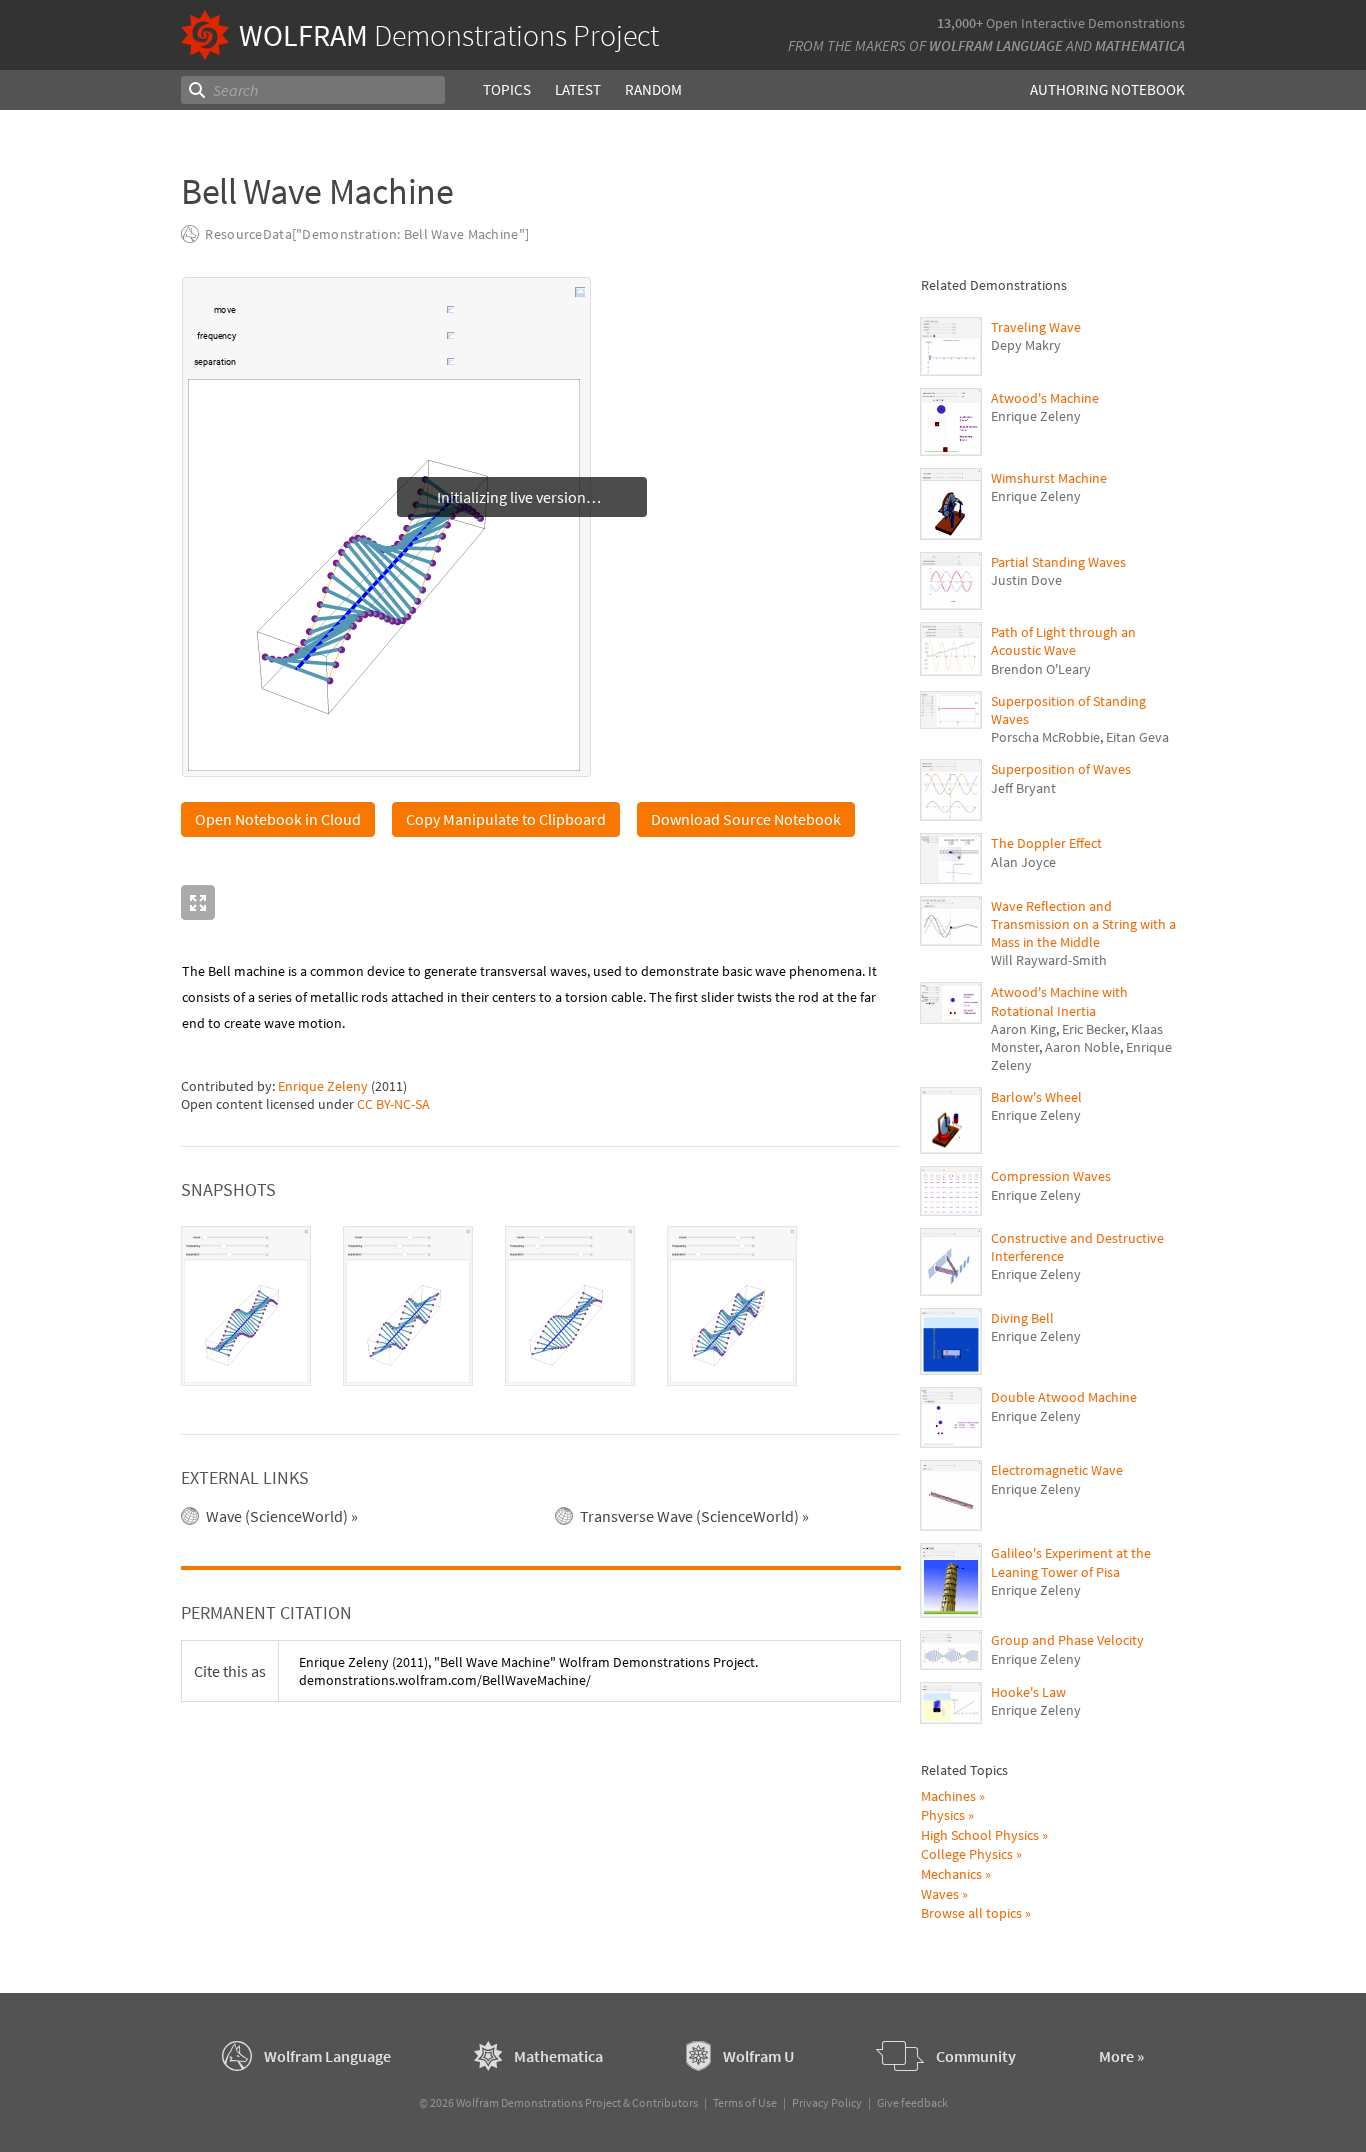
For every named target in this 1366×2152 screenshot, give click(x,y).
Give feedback (912, 2102)
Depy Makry (1026, 345)
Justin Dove (1026, 580)
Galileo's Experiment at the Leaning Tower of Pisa (1071, 1562)
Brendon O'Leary (1041, 669)
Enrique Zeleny (323, 1086)
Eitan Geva (1137, 737)
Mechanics (951, 1874)
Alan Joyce (1023, 862)
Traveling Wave (1036, 327)
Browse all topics (971, 1913)
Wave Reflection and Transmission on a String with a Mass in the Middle (1083, 924)
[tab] (246, 1306)
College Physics (967, 1854)
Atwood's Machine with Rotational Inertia (1059, 1001)
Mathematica (1140, 45)
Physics (943, 1815)
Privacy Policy (827, 2102)
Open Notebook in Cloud (278, 819)
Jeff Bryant (1023, 788)
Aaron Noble (1082, 1047)
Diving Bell (1022, 1318)
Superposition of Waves (1061, 769)
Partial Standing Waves (1058, 562)
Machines (948, 1796)
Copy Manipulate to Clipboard (506, 819)
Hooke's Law (1028, 1692)
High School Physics (980, 1835)
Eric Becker (1093, 1029)
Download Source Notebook (746, 819)
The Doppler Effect (1046, 843)
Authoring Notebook (1107, 89)
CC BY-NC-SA (393, 1104)
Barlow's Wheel (1036, 1097)
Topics (507, 89)
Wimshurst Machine (1049, 478)
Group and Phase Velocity (1067, 1640)
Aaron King (1023, 1029)
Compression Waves (1051, 1176)
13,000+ (960, 23)
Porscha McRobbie (1045, 737)
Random (653, 89)
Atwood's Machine (1045, 398)
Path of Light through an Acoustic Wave (1063, 641)
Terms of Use (745, 2102)
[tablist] (541, 1306)
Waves (940, 1894)
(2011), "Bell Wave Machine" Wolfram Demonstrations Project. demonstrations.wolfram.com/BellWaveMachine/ (528, 1671)
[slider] (343, 320)
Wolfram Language (996, 45)
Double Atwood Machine (1064, 1397)
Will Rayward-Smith (1049, 960)
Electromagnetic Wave (1057, 1470)
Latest (578, 89)
